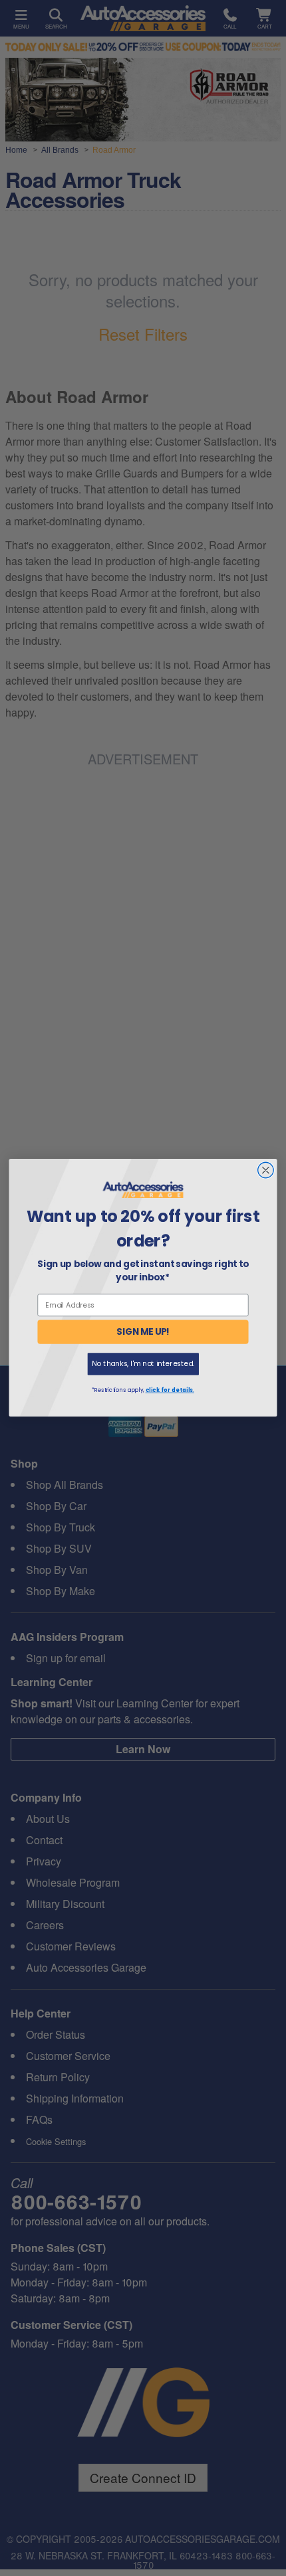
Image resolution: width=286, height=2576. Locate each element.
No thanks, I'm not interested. (143, 1364)
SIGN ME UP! (143, 1332)
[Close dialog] (266, 1171)
